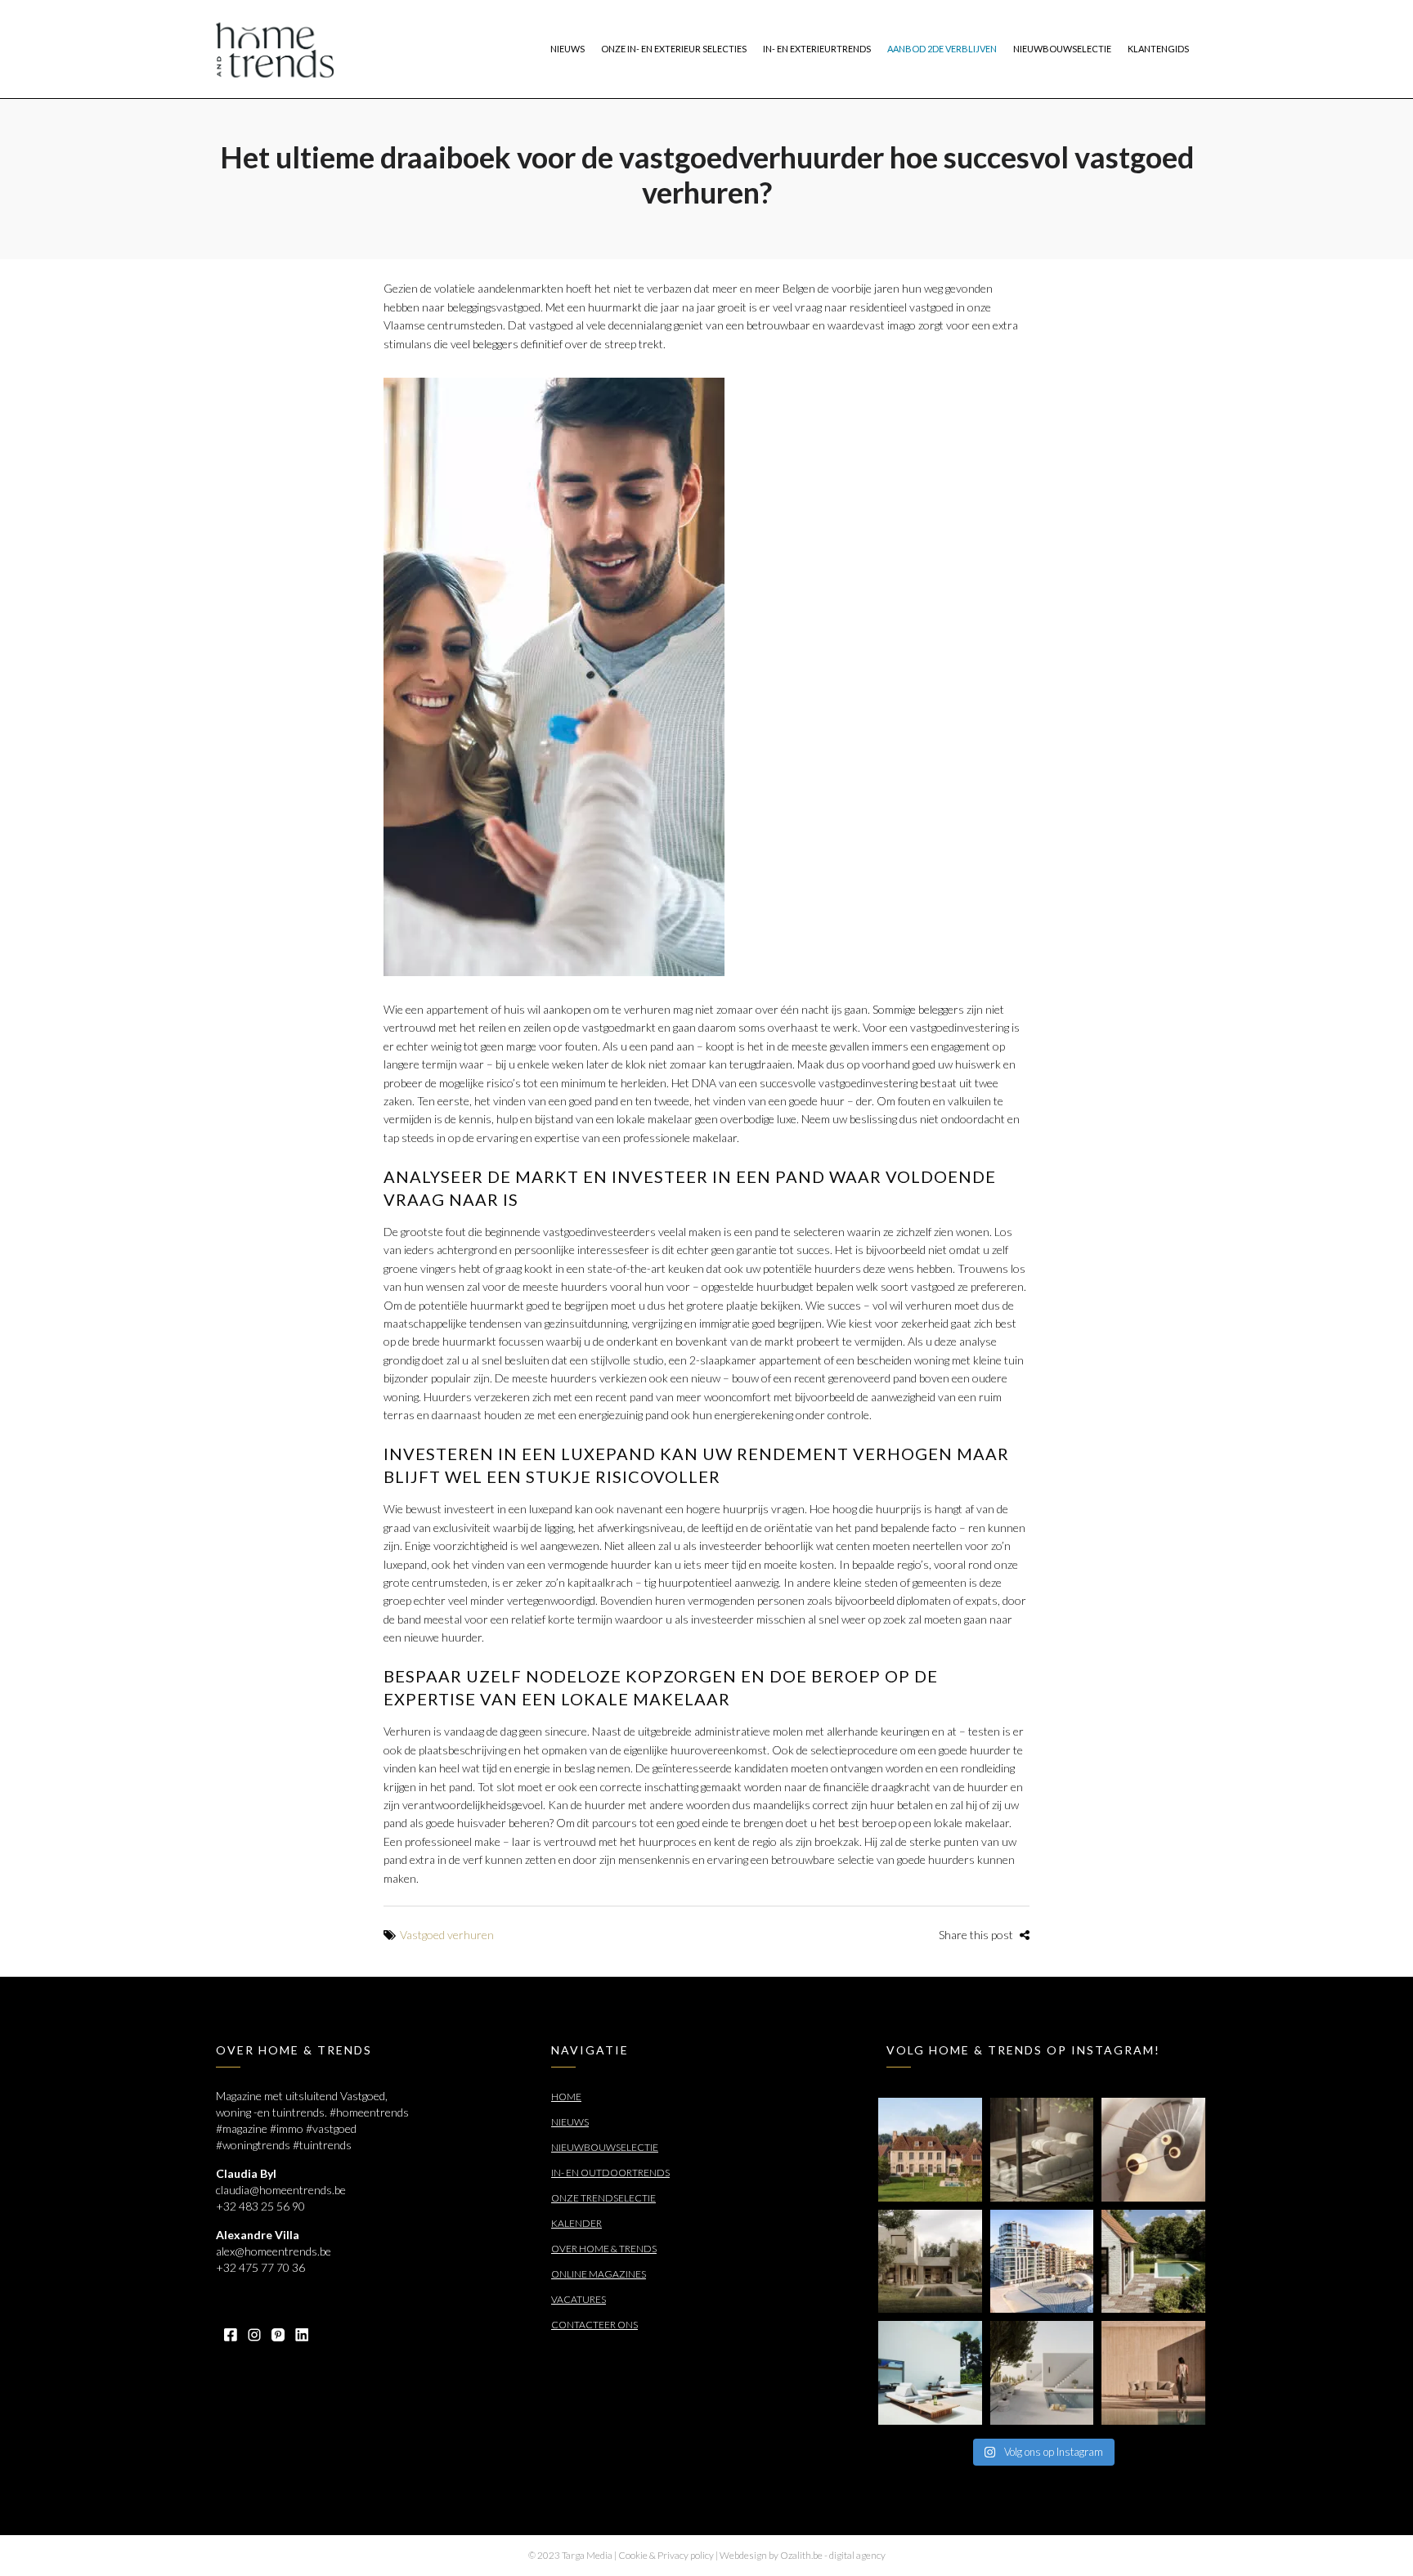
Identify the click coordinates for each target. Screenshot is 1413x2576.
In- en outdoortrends (610, 2173)
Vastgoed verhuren (447, 1935)
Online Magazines (599, 2274)
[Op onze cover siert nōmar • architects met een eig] (930, 2262)
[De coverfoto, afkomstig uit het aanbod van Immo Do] (930, 2150)
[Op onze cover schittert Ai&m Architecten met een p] (1153, 2150)
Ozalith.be (801, 2555)
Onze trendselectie (603, 2198)
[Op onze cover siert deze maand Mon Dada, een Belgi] (1042, 2373)
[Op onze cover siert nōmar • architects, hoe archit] (1042, 2150)
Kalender (576, 2223)
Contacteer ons (594, 2325)
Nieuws (570, 2122)
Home (566, 2097)
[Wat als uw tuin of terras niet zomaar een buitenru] (1153, 2373)
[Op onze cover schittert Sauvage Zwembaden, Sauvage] (1153, 2262)
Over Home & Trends (604, 2249)
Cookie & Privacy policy (666, 2555)
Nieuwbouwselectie (605, 2147)
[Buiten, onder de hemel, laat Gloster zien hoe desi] (930, 2373)
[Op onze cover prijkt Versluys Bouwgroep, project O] (1042, 2262)
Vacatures (579, 2299)
